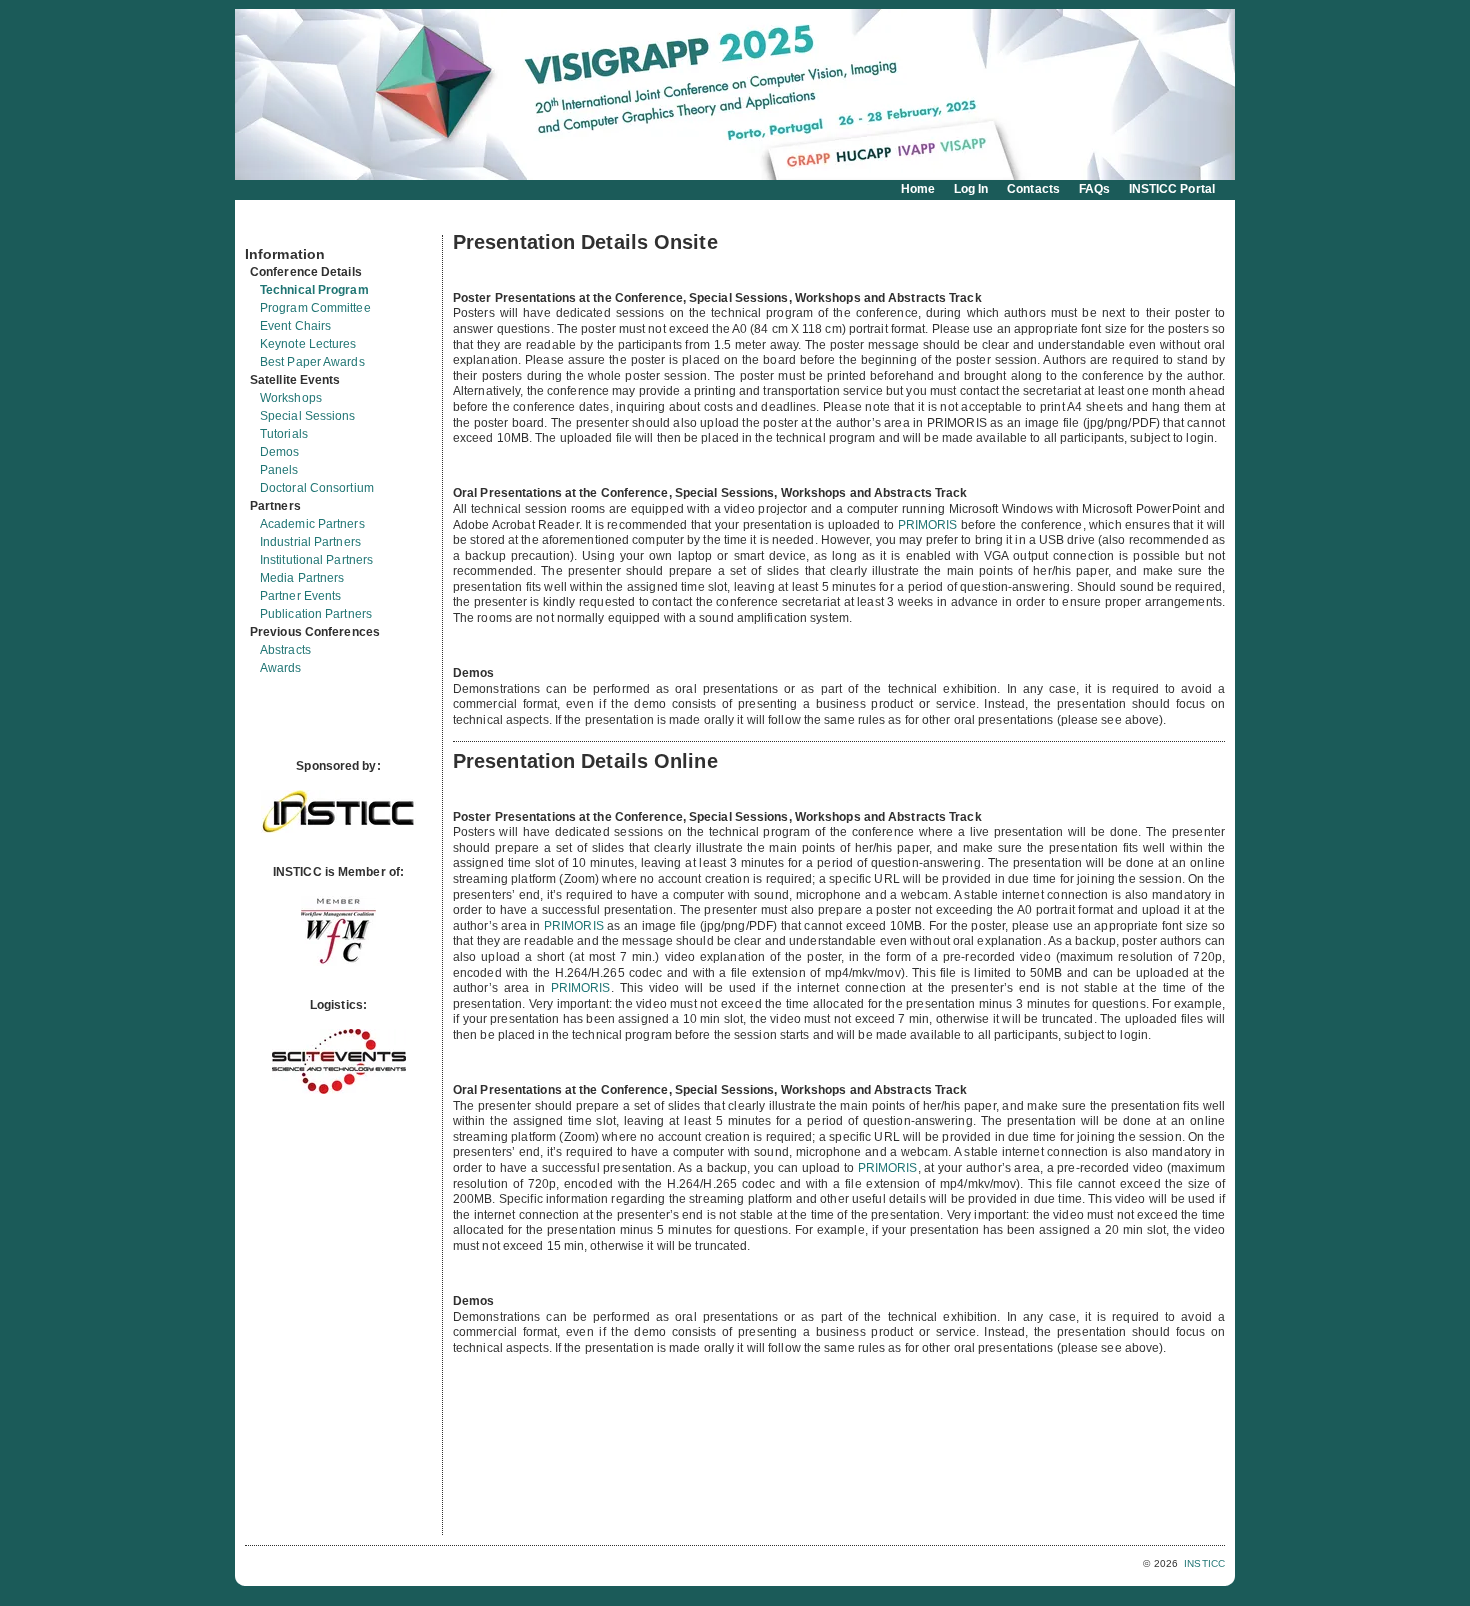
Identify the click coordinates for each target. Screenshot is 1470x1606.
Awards (281, 668)
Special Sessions (308, 416)
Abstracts (285, 650)
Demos (280, 452)
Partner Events (300, 596)
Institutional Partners (316, 560)
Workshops (291, 398)
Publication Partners (316, 614)
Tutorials (284, 434)
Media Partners (302, 578)
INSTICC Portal (1172, 189)
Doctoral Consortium (317, 488)
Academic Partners (312, 524)
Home (918, 189)
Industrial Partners (310, 542)
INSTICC (1204, 1563)
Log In (971, 189)
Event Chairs (295, 326)
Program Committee (315, 308)
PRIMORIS (928, 525)
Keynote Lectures (308, 344)
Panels (279, 470)
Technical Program (314, 290)
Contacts (1033, 189)
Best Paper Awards (312, 362)
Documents (266, 227)
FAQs (1094, 189)
